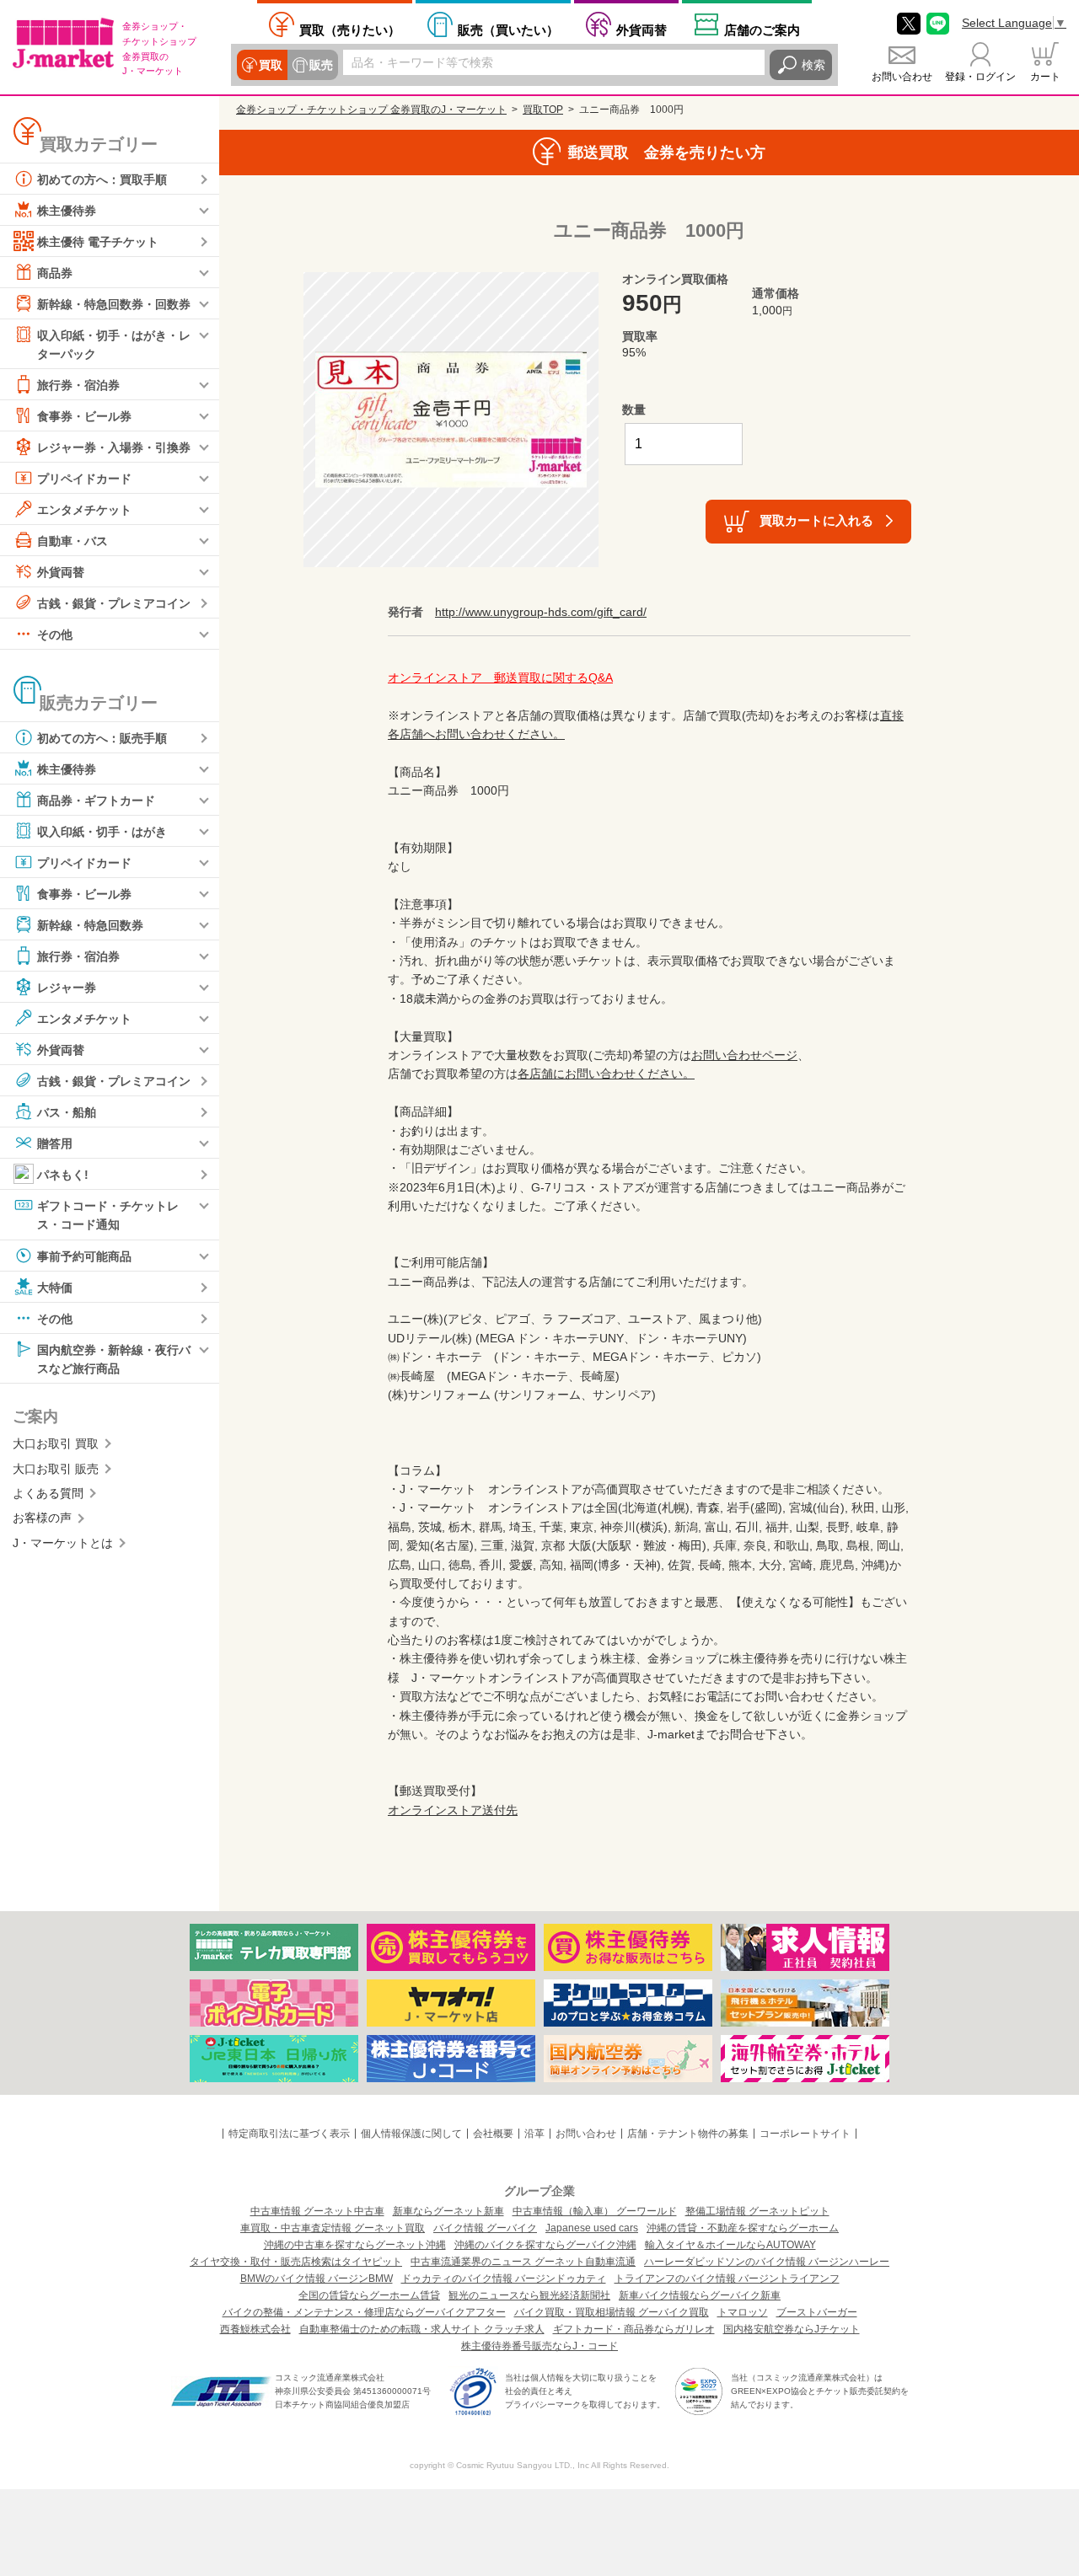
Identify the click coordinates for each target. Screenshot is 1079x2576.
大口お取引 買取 (56, 1443)
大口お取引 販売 (56, 1469)
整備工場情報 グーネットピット (757, 2211)
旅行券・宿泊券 (78, 385)
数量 (634, 410)
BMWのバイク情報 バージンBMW (317, 2279)
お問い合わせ (902, 77)
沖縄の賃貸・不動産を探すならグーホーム (743, 2228)
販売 (321, 65)
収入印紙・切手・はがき (102, 832)
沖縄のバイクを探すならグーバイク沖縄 (545, 2245)
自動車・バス (72, 541)
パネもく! (63, 1175)
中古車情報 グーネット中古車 (317, 2211)
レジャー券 (67, 988)
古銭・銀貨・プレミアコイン (114, 603)
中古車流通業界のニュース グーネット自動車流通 (523, 2262)
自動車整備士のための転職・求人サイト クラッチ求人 (422, 2329)
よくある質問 (48, 1493)
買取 (271, 65)
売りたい (350, 30)
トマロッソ (743, 2312)
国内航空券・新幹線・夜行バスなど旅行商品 (114, 1358)
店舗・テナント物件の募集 (688, 2134)
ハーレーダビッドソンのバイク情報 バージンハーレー (767, 2262)
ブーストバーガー (817, 2312)
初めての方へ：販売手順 (102, 738)
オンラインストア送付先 (453, 1810)
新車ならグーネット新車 (448, 2211)
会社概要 (493, 2134)
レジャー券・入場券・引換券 (114, 447)
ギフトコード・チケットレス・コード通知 (108, 1215)
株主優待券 (67, 211)
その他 (55, 635)
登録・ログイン (980, 77)
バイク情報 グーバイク (485, 2228)
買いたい (508, 30)
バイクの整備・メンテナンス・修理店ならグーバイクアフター (364, 2312)
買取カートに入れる (816, 520)
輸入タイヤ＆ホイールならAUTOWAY (730, 2245)
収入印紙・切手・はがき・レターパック (114, 345)
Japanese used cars (592, 2228)
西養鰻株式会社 (255, 2329)
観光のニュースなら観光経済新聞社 (529, 2295)
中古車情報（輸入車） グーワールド (595, 2211)
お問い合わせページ (744, 1055)
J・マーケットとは (63, 1543)
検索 (813, 65)
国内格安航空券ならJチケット (792, 2329)
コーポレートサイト (805, 2134)
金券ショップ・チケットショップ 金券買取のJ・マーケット (371, 110)
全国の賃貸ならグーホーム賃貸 (369, 2295)
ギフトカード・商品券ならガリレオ (634, 2329)
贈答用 (55, 1143)
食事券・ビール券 (84, 416)
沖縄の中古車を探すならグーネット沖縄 (355, 2245)
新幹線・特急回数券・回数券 (114, 304)
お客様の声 (42, 1518)
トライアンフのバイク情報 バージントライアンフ (727, 2279)
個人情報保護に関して (411, 2134)
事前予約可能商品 (84, 1256)
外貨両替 (641, 30)
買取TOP (543, 110)
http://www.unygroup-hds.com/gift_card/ (541, 612)
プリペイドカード (84, 479)
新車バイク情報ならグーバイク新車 (700, 2295)
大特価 (55, 1287)
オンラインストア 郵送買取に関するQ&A (500, 677)
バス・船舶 (67, 1112)
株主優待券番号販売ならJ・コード (539, 2346)
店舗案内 (762, 30)
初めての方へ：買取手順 (102, 179)
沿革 (534, 2134)
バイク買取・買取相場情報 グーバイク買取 (612, 2312)
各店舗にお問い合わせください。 (606, 1074)
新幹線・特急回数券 (90, 925)
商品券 (55, 273)
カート (1045, 77)
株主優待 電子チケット (98, 242)
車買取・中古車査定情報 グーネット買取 (333, 2228)
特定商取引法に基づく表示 (289, 2134)
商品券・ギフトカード (96, 801)
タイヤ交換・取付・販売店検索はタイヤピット (296, 2262)
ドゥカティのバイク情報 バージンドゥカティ (504, 2279)
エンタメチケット (84, 510)
